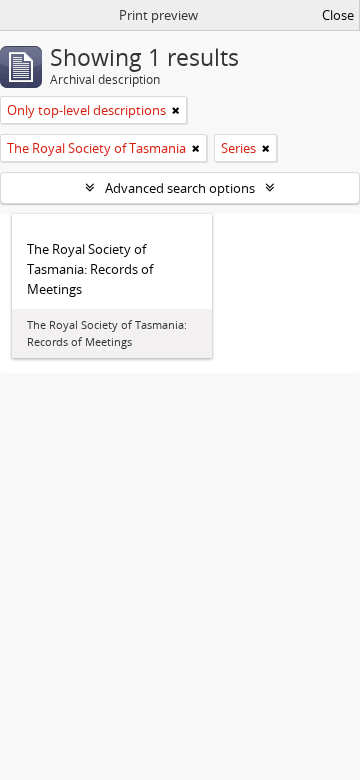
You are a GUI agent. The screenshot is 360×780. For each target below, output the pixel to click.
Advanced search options (180, 188)
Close (338, 15)
